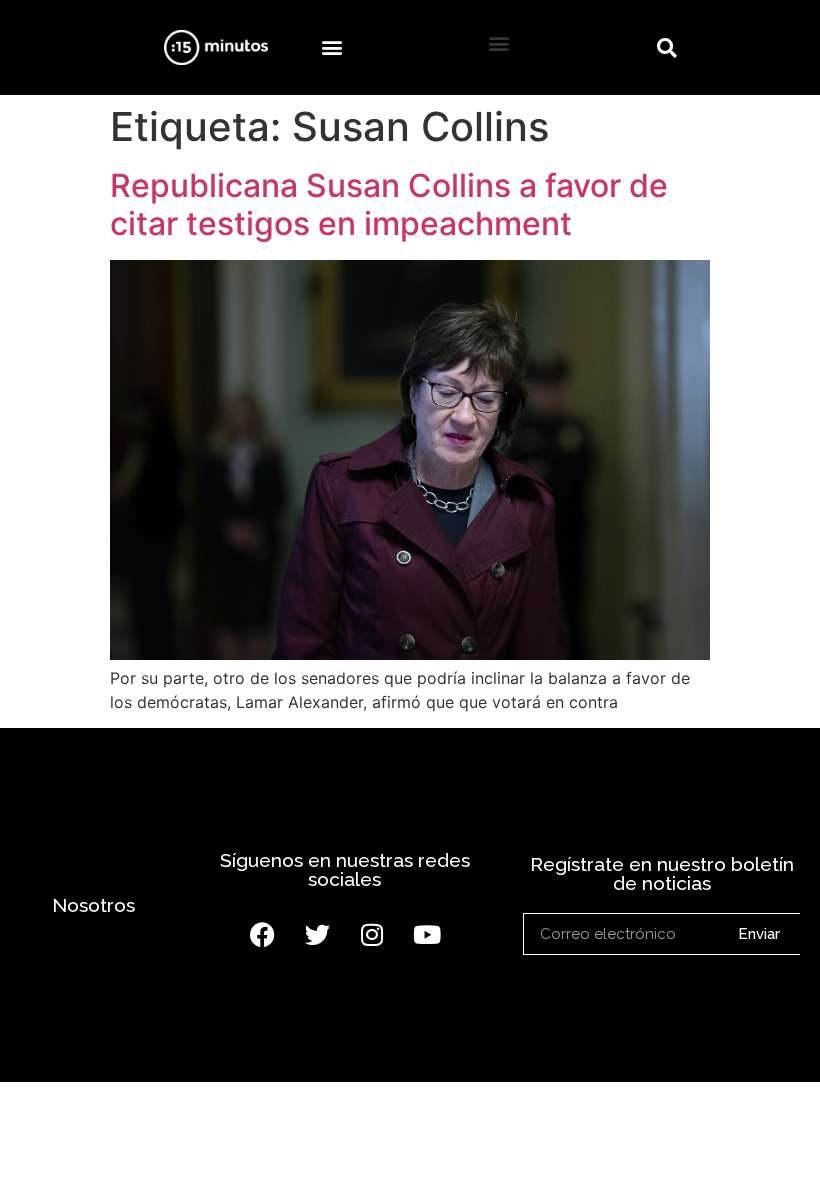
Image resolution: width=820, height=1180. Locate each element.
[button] (331, 47)
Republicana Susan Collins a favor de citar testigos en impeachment (389, 204)
